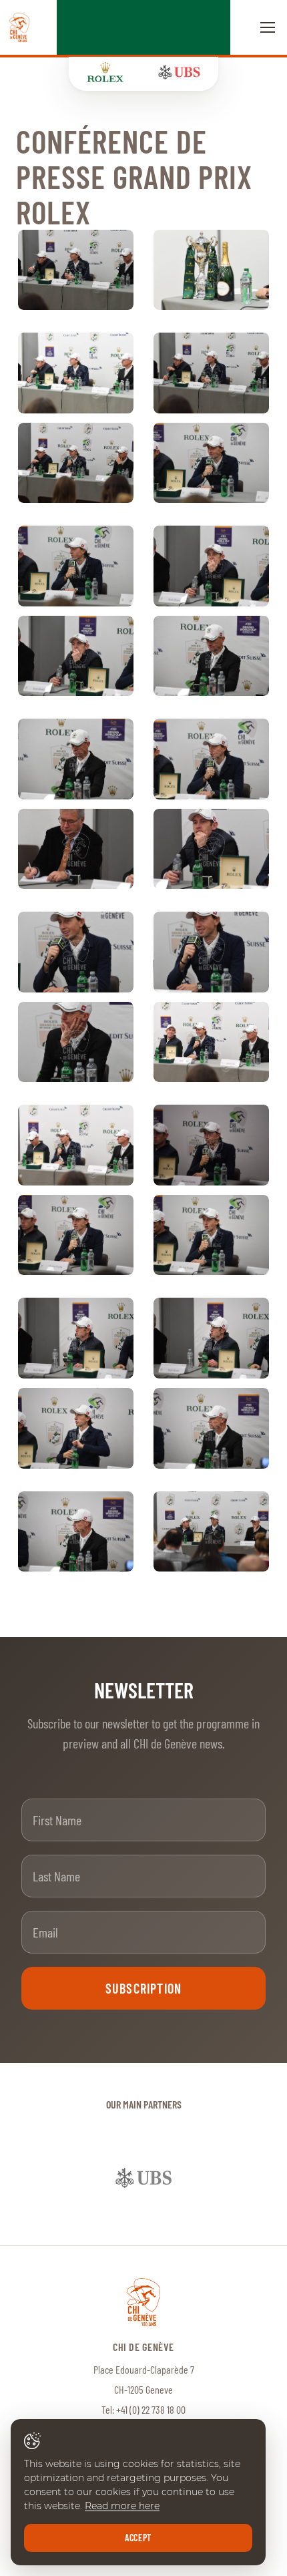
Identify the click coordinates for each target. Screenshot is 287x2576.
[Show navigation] (268, 27)
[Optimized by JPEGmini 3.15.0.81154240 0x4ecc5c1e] (211, 1145)
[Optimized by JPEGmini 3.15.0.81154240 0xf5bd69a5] (211, 270)
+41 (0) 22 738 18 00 (151, 2409)
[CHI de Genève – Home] (19, 27)
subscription (143, 1988)
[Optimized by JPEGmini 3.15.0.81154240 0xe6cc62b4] (76, 463)
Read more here (122, 2506)
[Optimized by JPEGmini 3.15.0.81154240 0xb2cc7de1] (76, 270)
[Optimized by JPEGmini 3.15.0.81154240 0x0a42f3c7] (76, 373)
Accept (138, 2538)
